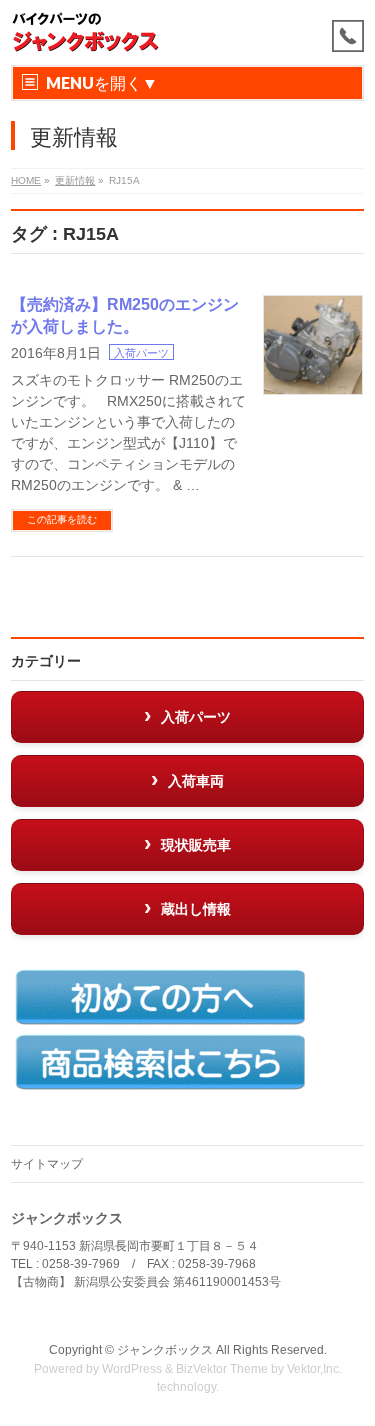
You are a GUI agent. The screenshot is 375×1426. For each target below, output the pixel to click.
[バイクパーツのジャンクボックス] (86, 32)
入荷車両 (196, 781)
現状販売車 (196, 845)
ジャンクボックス (165, 1350)
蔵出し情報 (196, 909)
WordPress (132, 1369)
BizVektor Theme (222, 1369)
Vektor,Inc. (314, 1369)
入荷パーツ (141, 353)
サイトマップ (47, 1164)
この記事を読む (62, 519)
